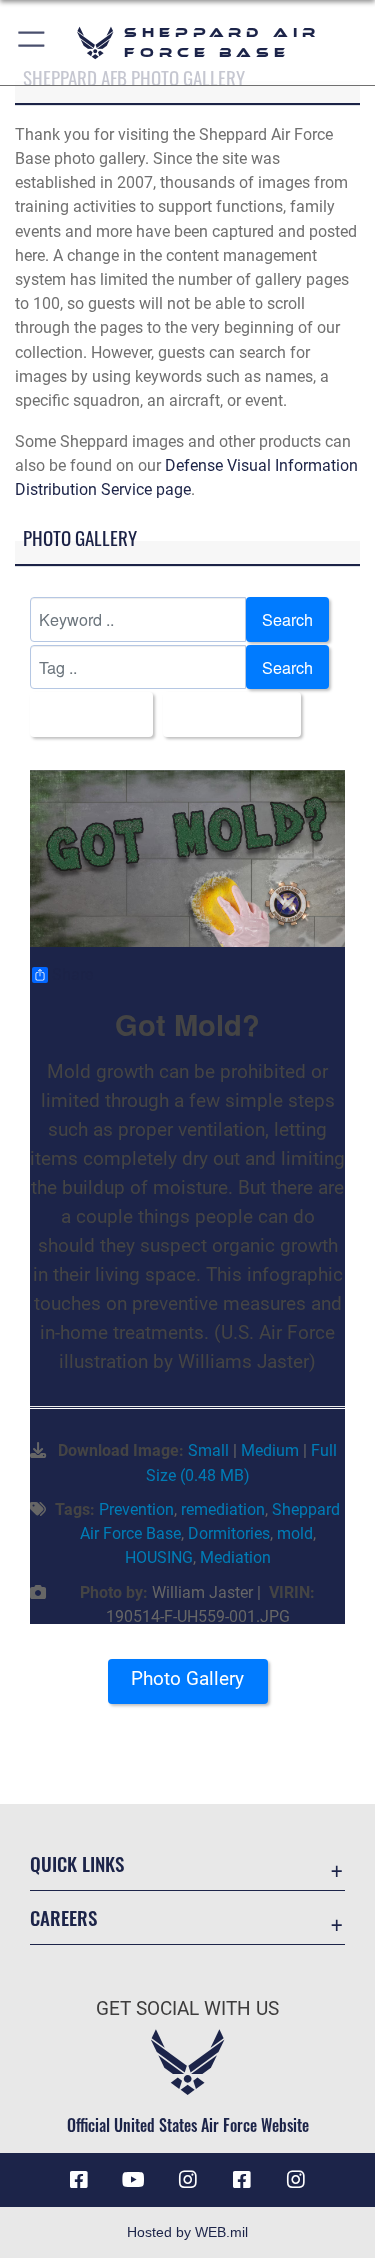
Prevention (136, 1509)
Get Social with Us (187, 2008)
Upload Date (226, 714)
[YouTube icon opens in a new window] (133, 2180)
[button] (32, 42)
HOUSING (159, 1557)
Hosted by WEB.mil (187, 2232)
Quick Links (77, 1863)
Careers (63, 1917)
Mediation (235, 1557)
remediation (223, 1509)
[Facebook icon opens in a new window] (79, 2180)
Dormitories (229, 1533)
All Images (85, 714)
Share (72, 975)
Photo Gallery (187, 1678)
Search (287, 619)
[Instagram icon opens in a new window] (188, 2180)
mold (295, 1533)
